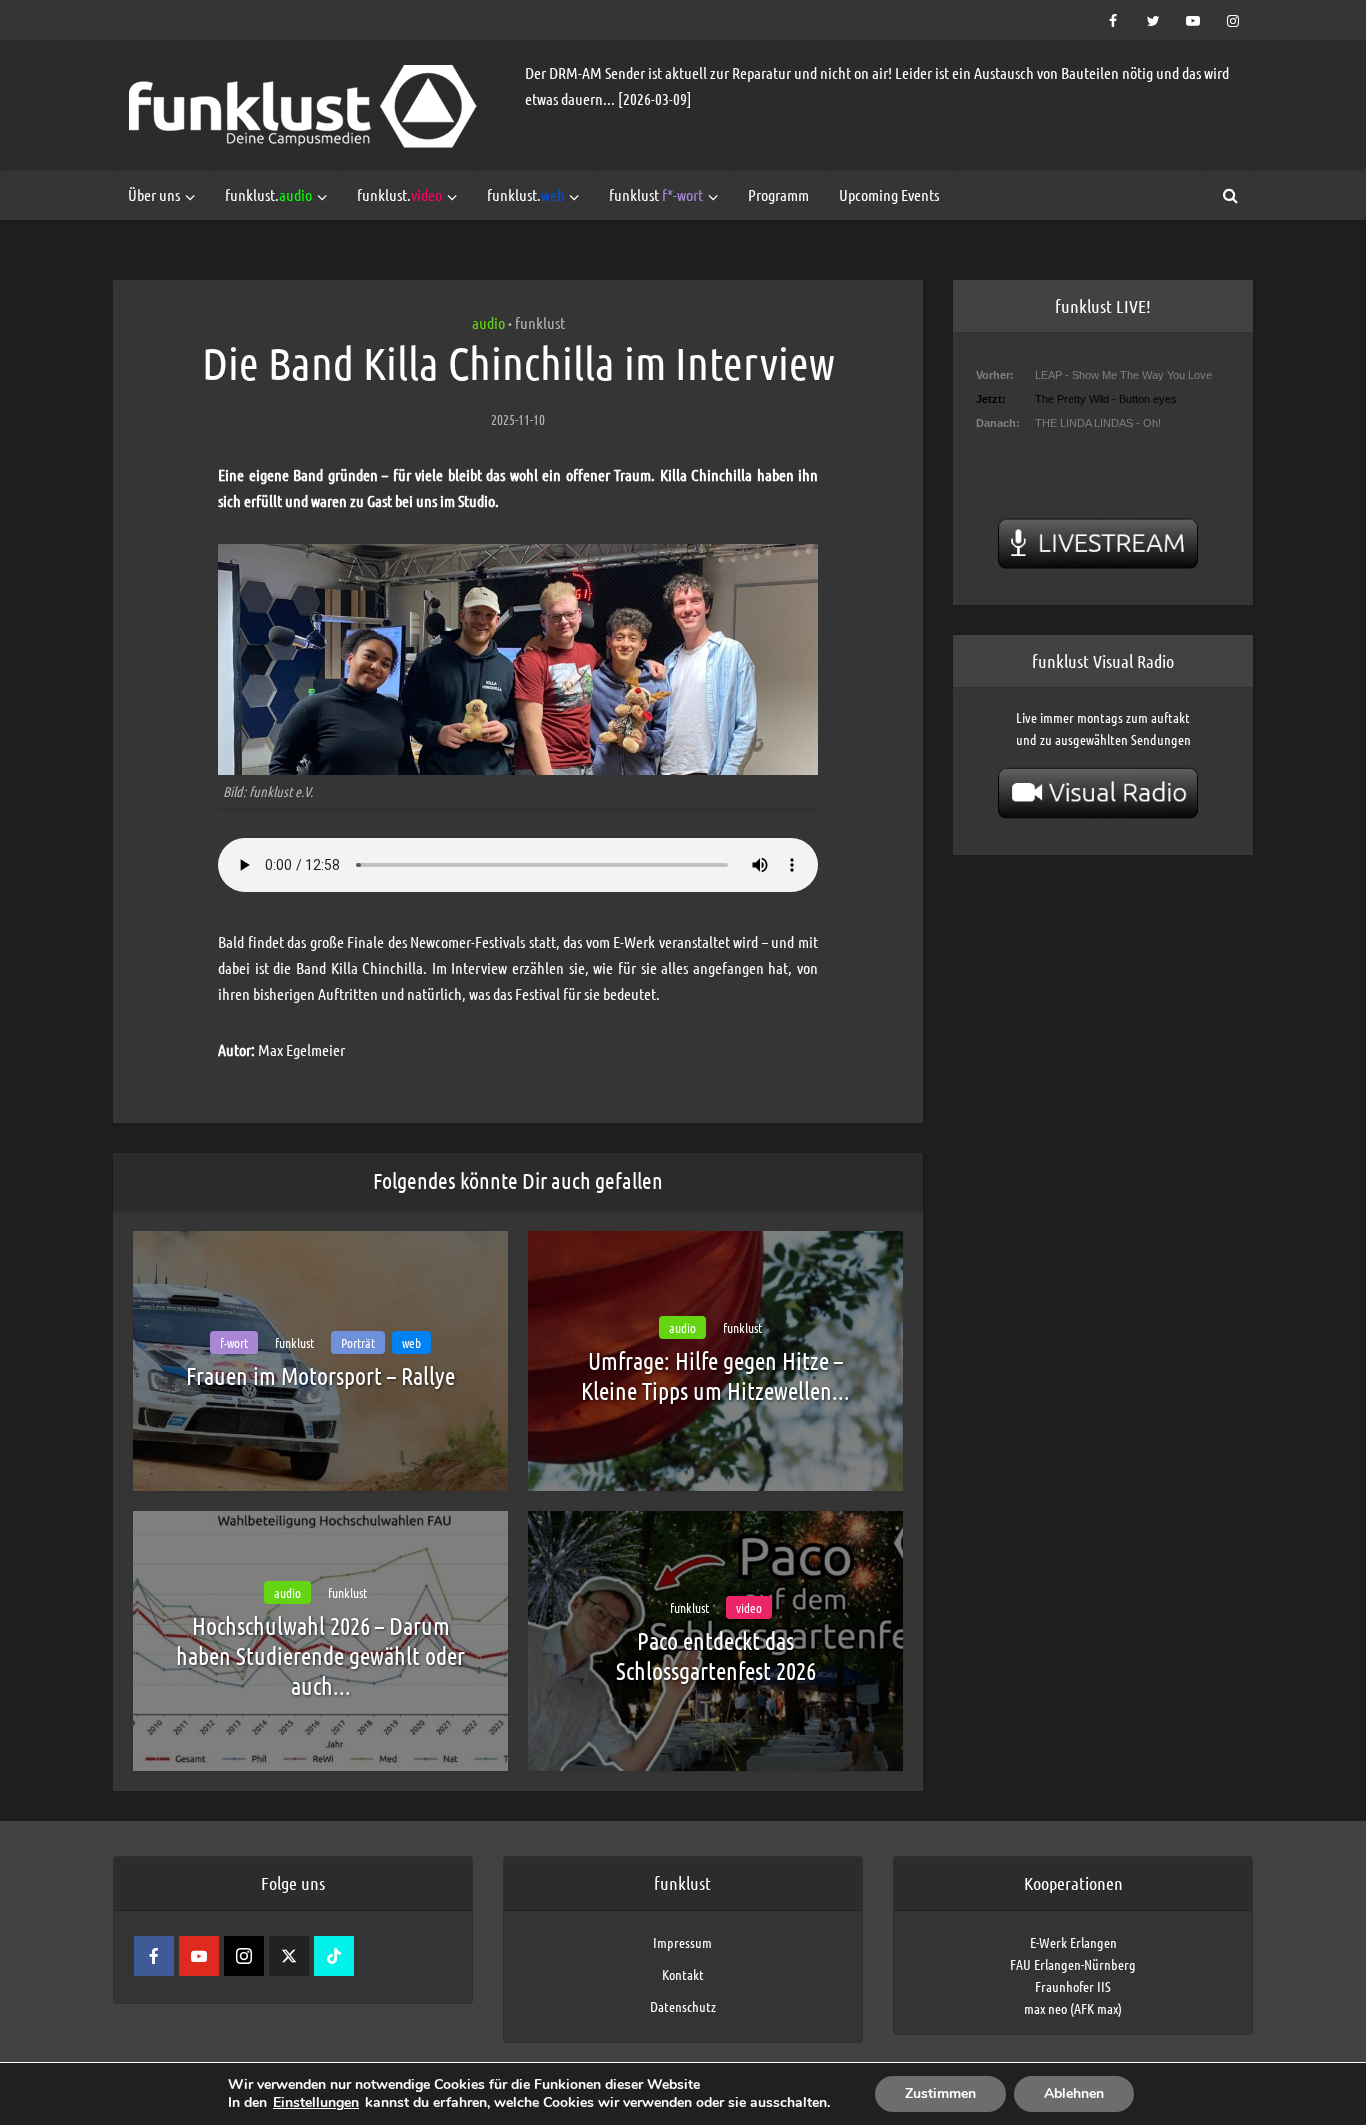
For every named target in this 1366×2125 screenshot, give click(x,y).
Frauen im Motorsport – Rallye (320, 1375)
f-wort (234, 1342)
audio (488, 322)
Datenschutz (683, 2006)
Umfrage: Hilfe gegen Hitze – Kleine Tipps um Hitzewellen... (715, 1375)
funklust (656, 194)
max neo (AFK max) (1073, 2008)
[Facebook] (154, 1956)
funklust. (268, 194)
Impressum (682, 1942)
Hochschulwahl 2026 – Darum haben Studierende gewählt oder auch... (320, 1655)
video (749, 1607)
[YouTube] (199, 1956)
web (411, 1342)
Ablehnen (1074, 2093)
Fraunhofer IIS (1073, 1986)
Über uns (154, 194)
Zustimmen (940, 2093)
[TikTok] (334, 1956)
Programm (778, 194)
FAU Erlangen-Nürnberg (1073, 1964)
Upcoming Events (889, 194)
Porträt (358, 1342)
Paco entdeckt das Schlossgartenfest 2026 (716, 1655)
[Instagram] (244, 1956)
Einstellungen (316, 2103)
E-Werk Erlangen (1073, 1942)
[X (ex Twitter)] (289, 1956)
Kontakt (683, 1974)
